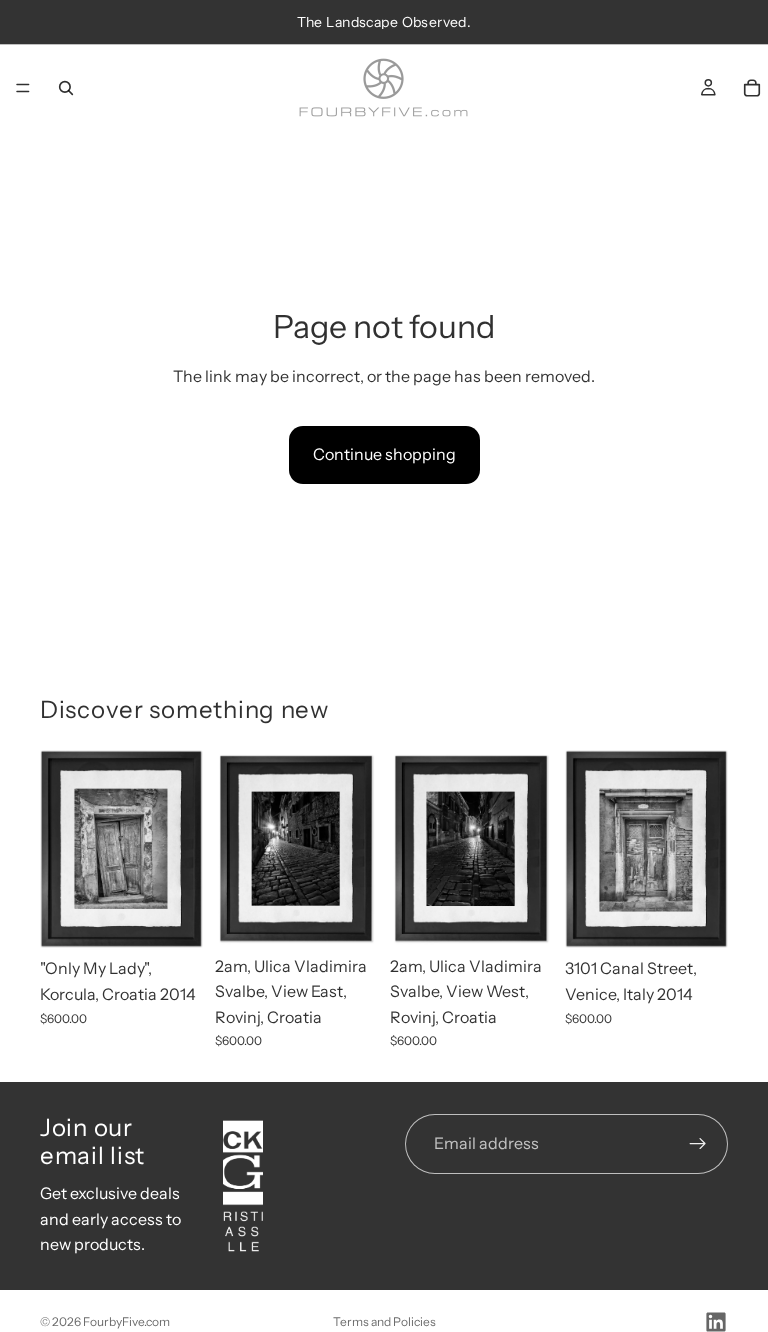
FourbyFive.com (126, 1321)
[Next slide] (181, 849)
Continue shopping (384, 454)
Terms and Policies (384, 1321)
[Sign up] (698, 1144)
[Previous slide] (62, 849)
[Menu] (23, 88)
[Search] (66, 88)
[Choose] (172, 918)
